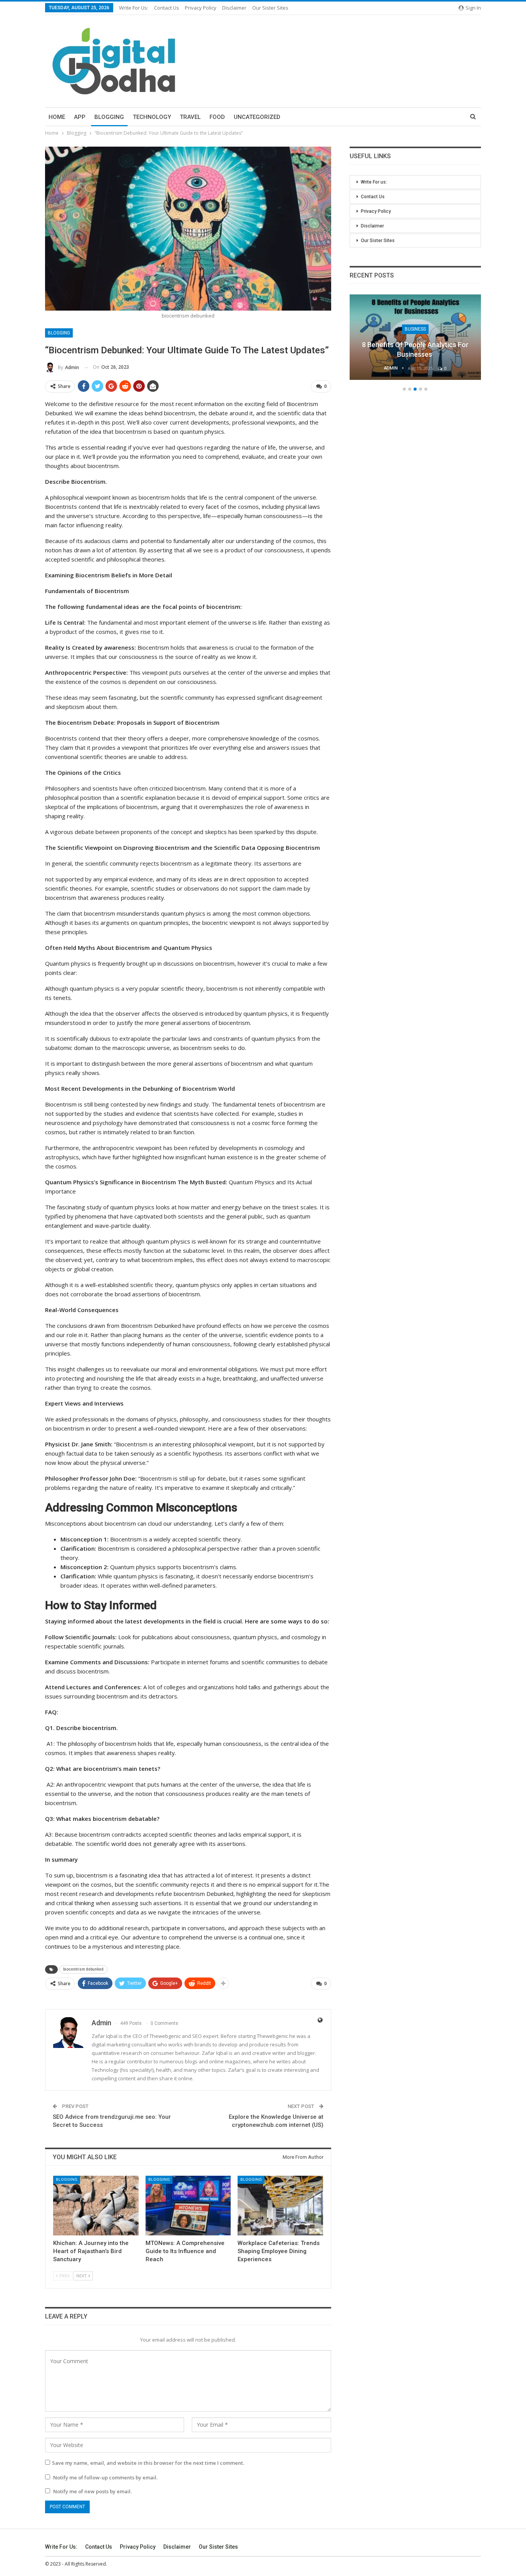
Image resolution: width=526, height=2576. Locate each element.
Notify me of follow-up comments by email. (105, 2477)
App (80, 117)
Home (57, 117)
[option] (415, 341)
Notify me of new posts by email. (92, 2491)
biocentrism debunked (83, 1969)
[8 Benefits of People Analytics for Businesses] (415, 337)
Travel (190, 117)
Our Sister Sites (270, 8)
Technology (152, 117)
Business (415, 329)
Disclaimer (234, 8)
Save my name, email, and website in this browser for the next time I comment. (148, 2463)
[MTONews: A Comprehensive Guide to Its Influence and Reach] (188, 2206)
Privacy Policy (201, 8)
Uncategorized (257, 117)
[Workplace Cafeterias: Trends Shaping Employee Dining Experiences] (280, 2206)
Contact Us (167, 8)
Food (217, 117)
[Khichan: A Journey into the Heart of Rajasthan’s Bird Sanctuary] (96, 2206)
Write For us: (134, 8)
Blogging (109, 117)
